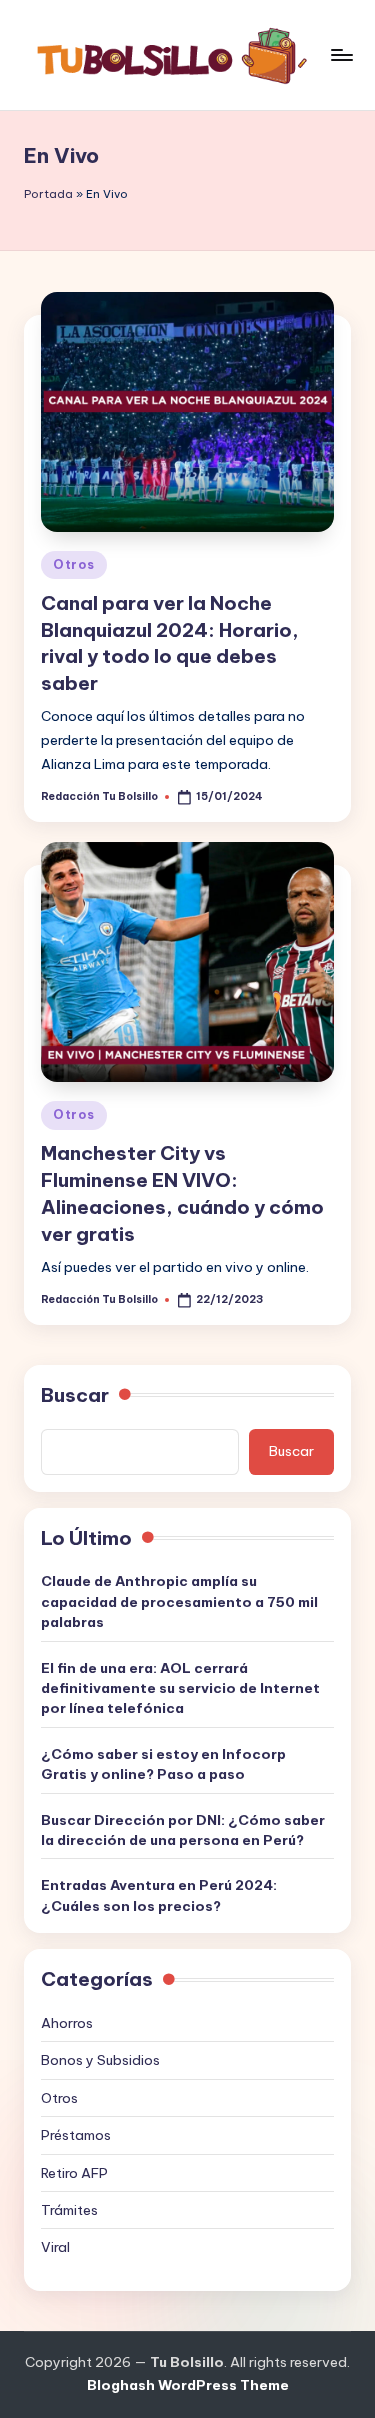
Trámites (69, 2210)
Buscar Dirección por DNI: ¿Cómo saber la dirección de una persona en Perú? (183, 1830)
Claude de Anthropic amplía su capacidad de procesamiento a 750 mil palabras (179, 1601)
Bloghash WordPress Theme (188, 2385)
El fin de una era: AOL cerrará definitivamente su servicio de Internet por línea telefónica (180, 1688)
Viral (55, 2247)
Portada (48, 194)
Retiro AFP (74, 2173)
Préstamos (76, 2135)
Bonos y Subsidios (100, 2060)
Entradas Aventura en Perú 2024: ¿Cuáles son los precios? (159, 1895)
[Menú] (341, 54)
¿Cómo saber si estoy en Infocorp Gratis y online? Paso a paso (163, 1764)
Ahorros (67, 2023)
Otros (74, 564)
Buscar (75, 1395)
